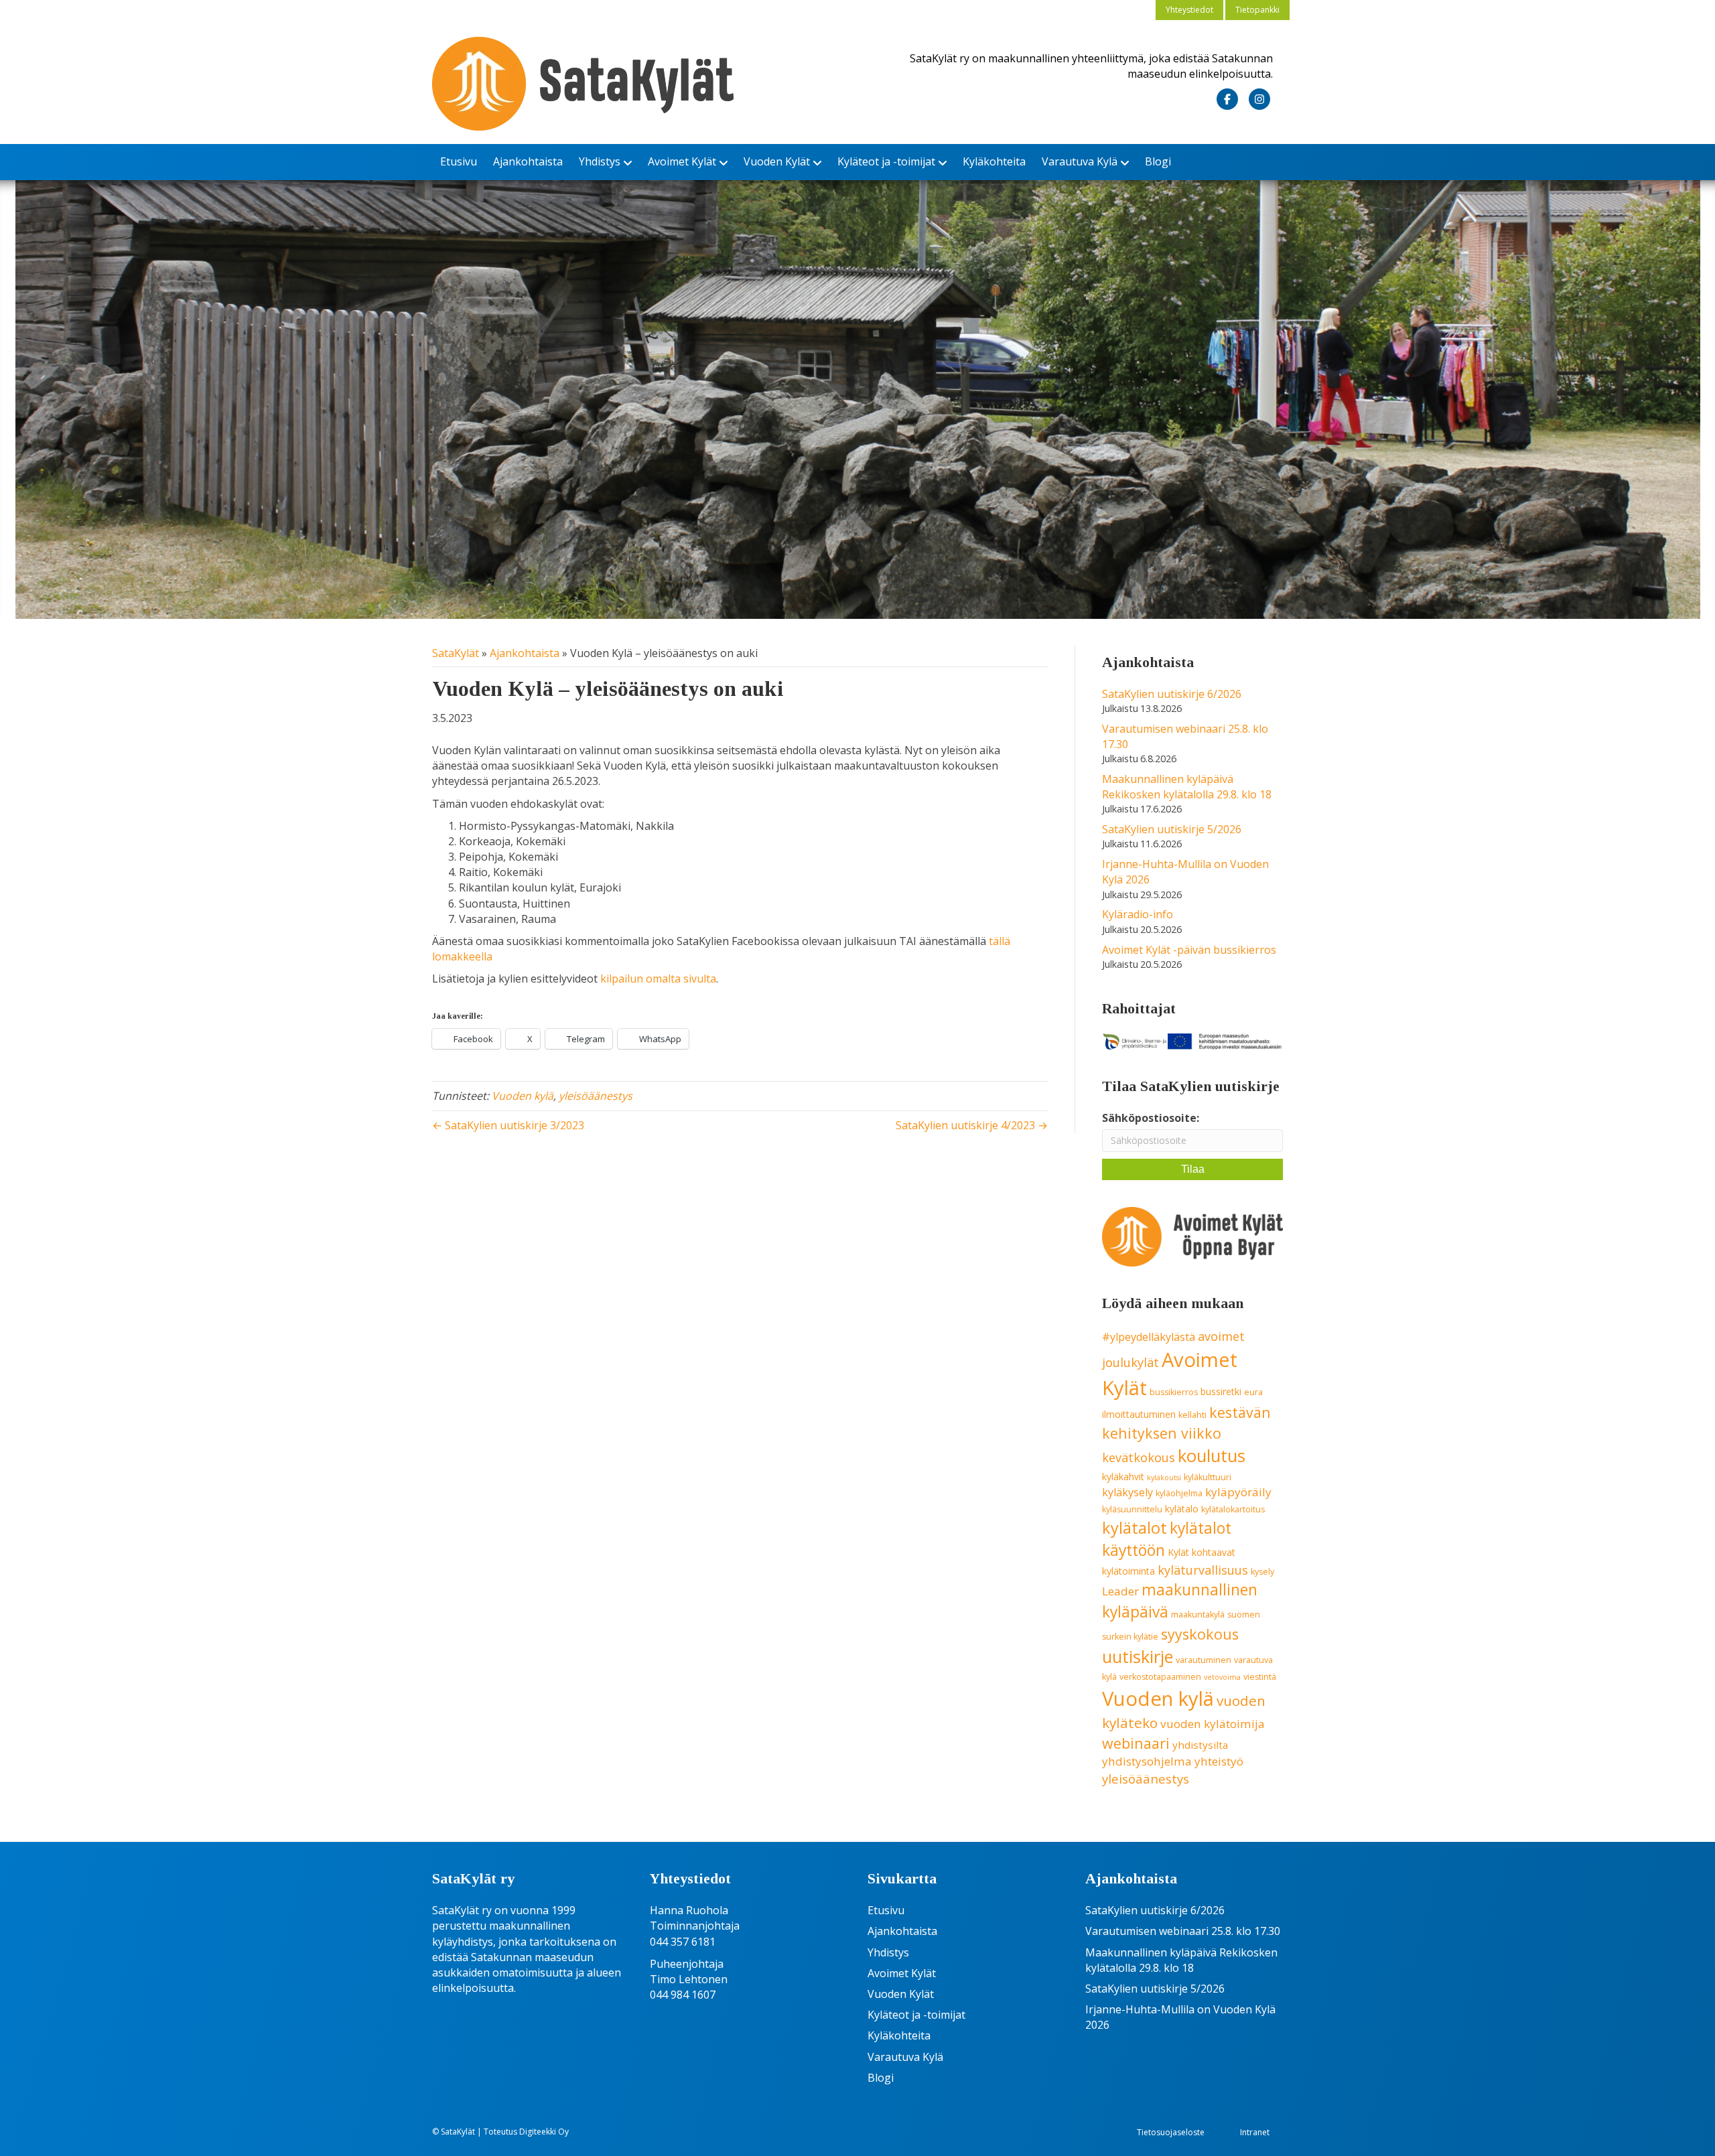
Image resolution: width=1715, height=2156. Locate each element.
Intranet (1255, 2132)
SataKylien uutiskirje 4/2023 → (972, 1125)
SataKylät (456, 653)
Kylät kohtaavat (1202, 1552)
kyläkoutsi (1164, 1478)
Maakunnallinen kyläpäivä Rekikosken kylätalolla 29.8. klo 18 (1187, 787)
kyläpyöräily (1238, 1492)
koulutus (1212, 1456)
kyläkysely (1127, 1492)
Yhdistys (600, 161)
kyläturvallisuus (1203, 1570)
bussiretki (1221, 1391)
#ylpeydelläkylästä (1149, 1337)
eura (1253, 1392)
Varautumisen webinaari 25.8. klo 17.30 (1183, 1931)
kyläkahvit (1123, 1477)
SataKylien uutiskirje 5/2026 (1172, 829)
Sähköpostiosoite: (1151, 1118)
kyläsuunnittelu (1132, 1509)
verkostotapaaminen (1160, 1677)
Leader (1120, 1591)
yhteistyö (1219, 1761)
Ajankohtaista (528, 161)
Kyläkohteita (994, 161)
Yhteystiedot (1189, 10)
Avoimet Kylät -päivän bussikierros (1189, 950)
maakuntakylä (1198, 1614)
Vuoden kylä (523, 1096)
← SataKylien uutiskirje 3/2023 (508, 1125)
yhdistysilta (1200, 1745)
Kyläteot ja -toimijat (886, 161)
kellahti (1192, 1415)
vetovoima (1222, 1677)
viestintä (1260, 1677)
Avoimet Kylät (682, 161)
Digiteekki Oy (544, 2132)
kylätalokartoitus (1233, 1509)
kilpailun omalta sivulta (658, 979)
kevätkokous (1139, 1457)
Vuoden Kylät (777, 161)
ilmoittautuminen (1139, 1414)
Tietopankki (1257, 10)
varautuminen (1204, 1660)
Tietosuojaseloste (1171, 2132)
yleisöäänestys (596, 1096)
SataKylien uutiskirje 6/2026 (1172, 694)
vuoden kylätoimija (1213, 1724)
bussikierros (1174, 1392)
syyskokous (1200, 1634)
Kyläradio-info (1138, 914)
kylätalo (1182, 1509)
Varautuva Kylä (1080, 161)
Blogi (1158, 161)
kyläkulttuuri (1208, 1477)
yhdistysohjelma (1147, 1761)
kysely (1262, 1572)
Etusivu (459, 161)
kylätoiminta (1128, 1571)
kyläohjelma (1179, 1493)
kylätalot (1135, 1528)
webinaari (1136, 1743)
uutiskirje (1138, 1656)
